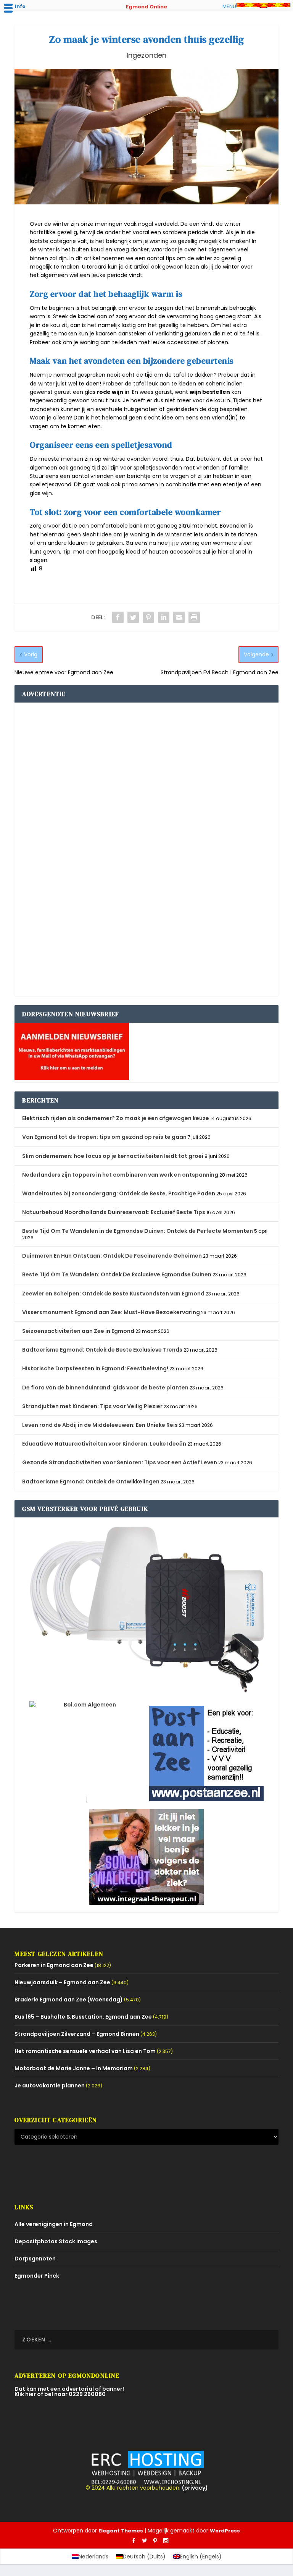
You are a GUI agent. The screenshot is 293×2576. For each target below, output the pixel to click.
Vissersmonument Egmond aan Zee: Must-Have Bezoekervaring (111, 1312)
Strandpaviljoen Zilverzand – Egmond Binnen (77, 2034)
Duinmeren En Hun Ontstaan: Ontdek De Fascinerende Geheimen (112, 1256)
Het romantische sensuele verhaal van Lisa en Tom (85, 2051)
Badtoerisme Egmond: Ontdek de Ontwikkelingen (91, 1481)
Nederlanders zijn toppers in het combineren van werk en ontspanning (120, 1175)
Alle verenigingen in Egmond (54, 2224)
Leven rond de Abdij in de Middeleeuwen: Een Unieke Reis (100, 1425)
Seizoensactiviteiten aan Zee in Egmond (78, 1331)
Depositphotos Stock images (56, 2241)
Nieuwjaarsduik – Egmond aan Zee (62, 1982)
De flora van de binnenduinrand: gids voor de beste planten (105, 1388)
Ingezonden (146, 55)
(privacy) (195, 2488)
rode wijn (110, 392)
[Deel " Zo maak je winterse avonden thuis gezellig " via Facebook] (118, 617)
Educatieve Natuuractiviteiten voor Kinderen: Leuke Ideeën (104, 1444)
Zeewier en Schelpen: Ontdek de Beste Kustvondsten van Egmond (113, 1294)
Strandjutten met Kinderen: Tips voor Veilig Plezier (92, 1406)
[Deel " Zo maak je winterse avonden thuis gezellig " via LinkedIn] (164, 617)
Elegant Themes (121, 2531)
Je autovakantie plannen (50, 2085)
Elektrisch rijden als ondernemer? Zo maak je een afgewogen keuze (116, 1118)
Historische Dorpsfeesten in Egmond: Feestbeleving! (95, 1368)
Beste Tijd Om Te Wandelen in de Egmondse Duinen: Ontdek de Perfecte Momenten (138, 1231)
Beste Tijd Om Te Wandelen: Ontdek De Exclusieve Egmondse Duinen (117, 1274)
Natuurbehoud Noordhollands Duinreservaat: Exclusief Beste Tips (114, 1212)
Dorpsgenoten (35, 2259)
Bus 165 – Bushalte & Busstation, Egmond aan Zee (83, 2017)
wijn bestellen (210, 392)
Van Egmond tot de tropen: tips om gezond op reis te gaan (104, 1137)
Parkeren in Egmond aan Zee (54, 1965)
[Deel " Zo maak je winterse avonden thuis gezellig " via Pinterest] (148, 617)
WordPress (225, 2531)
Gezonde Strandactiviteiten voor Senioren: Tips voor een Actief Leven (120, 1462)
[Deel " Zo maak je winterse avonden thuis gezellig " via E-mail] (179, 617)
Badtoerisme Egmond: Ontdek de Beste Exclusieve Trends (102, 1350)
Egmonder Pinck (37, 2276)
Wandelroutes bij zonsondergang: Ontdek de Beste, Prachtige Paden (119, 1193)
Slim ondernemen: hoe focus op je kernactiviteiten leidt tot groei (113, 1156)
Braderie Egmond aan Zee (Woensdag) (69, 2000)
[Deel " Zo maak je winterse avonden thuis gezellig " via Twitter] (133, 617)
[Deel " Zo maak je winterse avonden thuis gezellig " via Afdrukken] (194, 617)
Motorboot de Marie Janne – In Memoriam (74, 2068)
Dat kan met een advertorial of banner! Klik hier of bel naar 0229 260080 (69, 2391)
